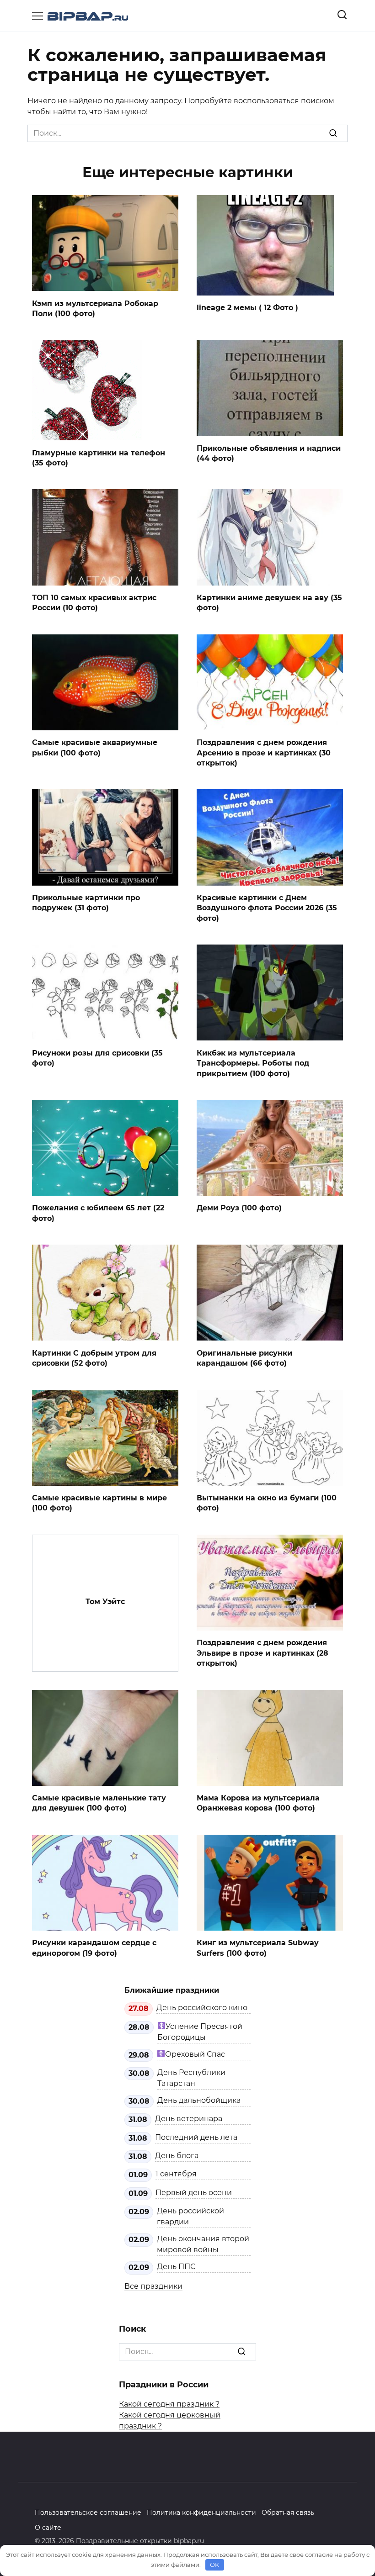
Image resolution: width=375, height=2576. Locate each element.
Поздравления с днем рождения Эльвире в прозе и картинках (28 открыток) (262, 1653)
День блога (177, 2156)
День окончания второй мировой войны (203, 2244)
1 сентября (176, 2174)
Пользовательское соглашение (88, 2513)
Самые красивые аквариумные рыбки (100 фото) (95, 747)
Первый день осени (194, 2193)
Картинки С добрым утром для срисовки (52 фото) (94, 1358)
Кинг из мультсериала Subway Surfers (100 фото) (258, 1948)
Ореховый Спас (195, 2054)
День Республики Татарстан (191, 2078)
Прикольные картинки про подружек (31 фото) (86, 903)
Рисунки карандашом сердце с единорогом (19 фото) (94, 1948)
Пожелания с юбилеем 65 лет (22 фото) (98, 1213)
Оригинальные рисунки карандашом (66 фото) (244, 1358)
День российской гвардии (190, 2216)
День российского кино (202, 2008)
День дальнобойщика (199, 2100)
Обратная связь (288, 2513)
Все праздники (153, 2286)
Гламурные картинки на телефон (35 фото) (99, 457)
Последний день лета (196, 2137)
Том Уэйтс (105, 1601)
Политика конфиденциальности (201, 2513)
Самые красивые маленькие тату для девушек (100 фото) (99, 1803)
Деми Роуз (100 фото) (239, 1208)
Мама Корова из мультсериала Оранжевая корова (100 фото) (258, 1803)
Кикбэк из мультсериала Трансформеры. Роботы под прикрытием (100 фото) (253, 1063)
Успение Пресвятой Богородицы (200, 2032)
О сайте (48, 2528)
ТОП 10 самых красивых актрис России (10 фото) (94, 603)
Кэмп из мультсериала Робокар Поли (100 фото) (95, 308)
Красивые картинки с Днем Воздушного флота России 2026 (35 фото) (267, 908)
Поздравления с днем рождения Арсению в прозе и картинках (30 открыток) (264, 753)
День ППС (176, 2267)
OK (214, 2565)
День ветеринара (189, 2119)
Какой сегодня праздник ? (169, 2404)
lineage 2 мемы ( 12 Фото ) (247, 308)
